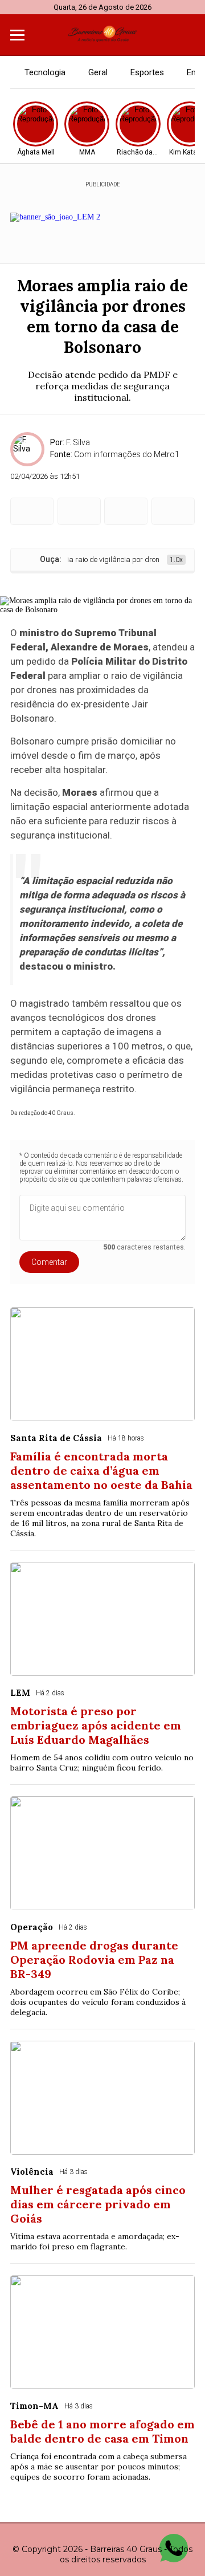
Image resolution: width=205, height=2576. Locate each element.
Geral (98, 72)
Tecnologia (45, 72)
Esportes (147, 72)
